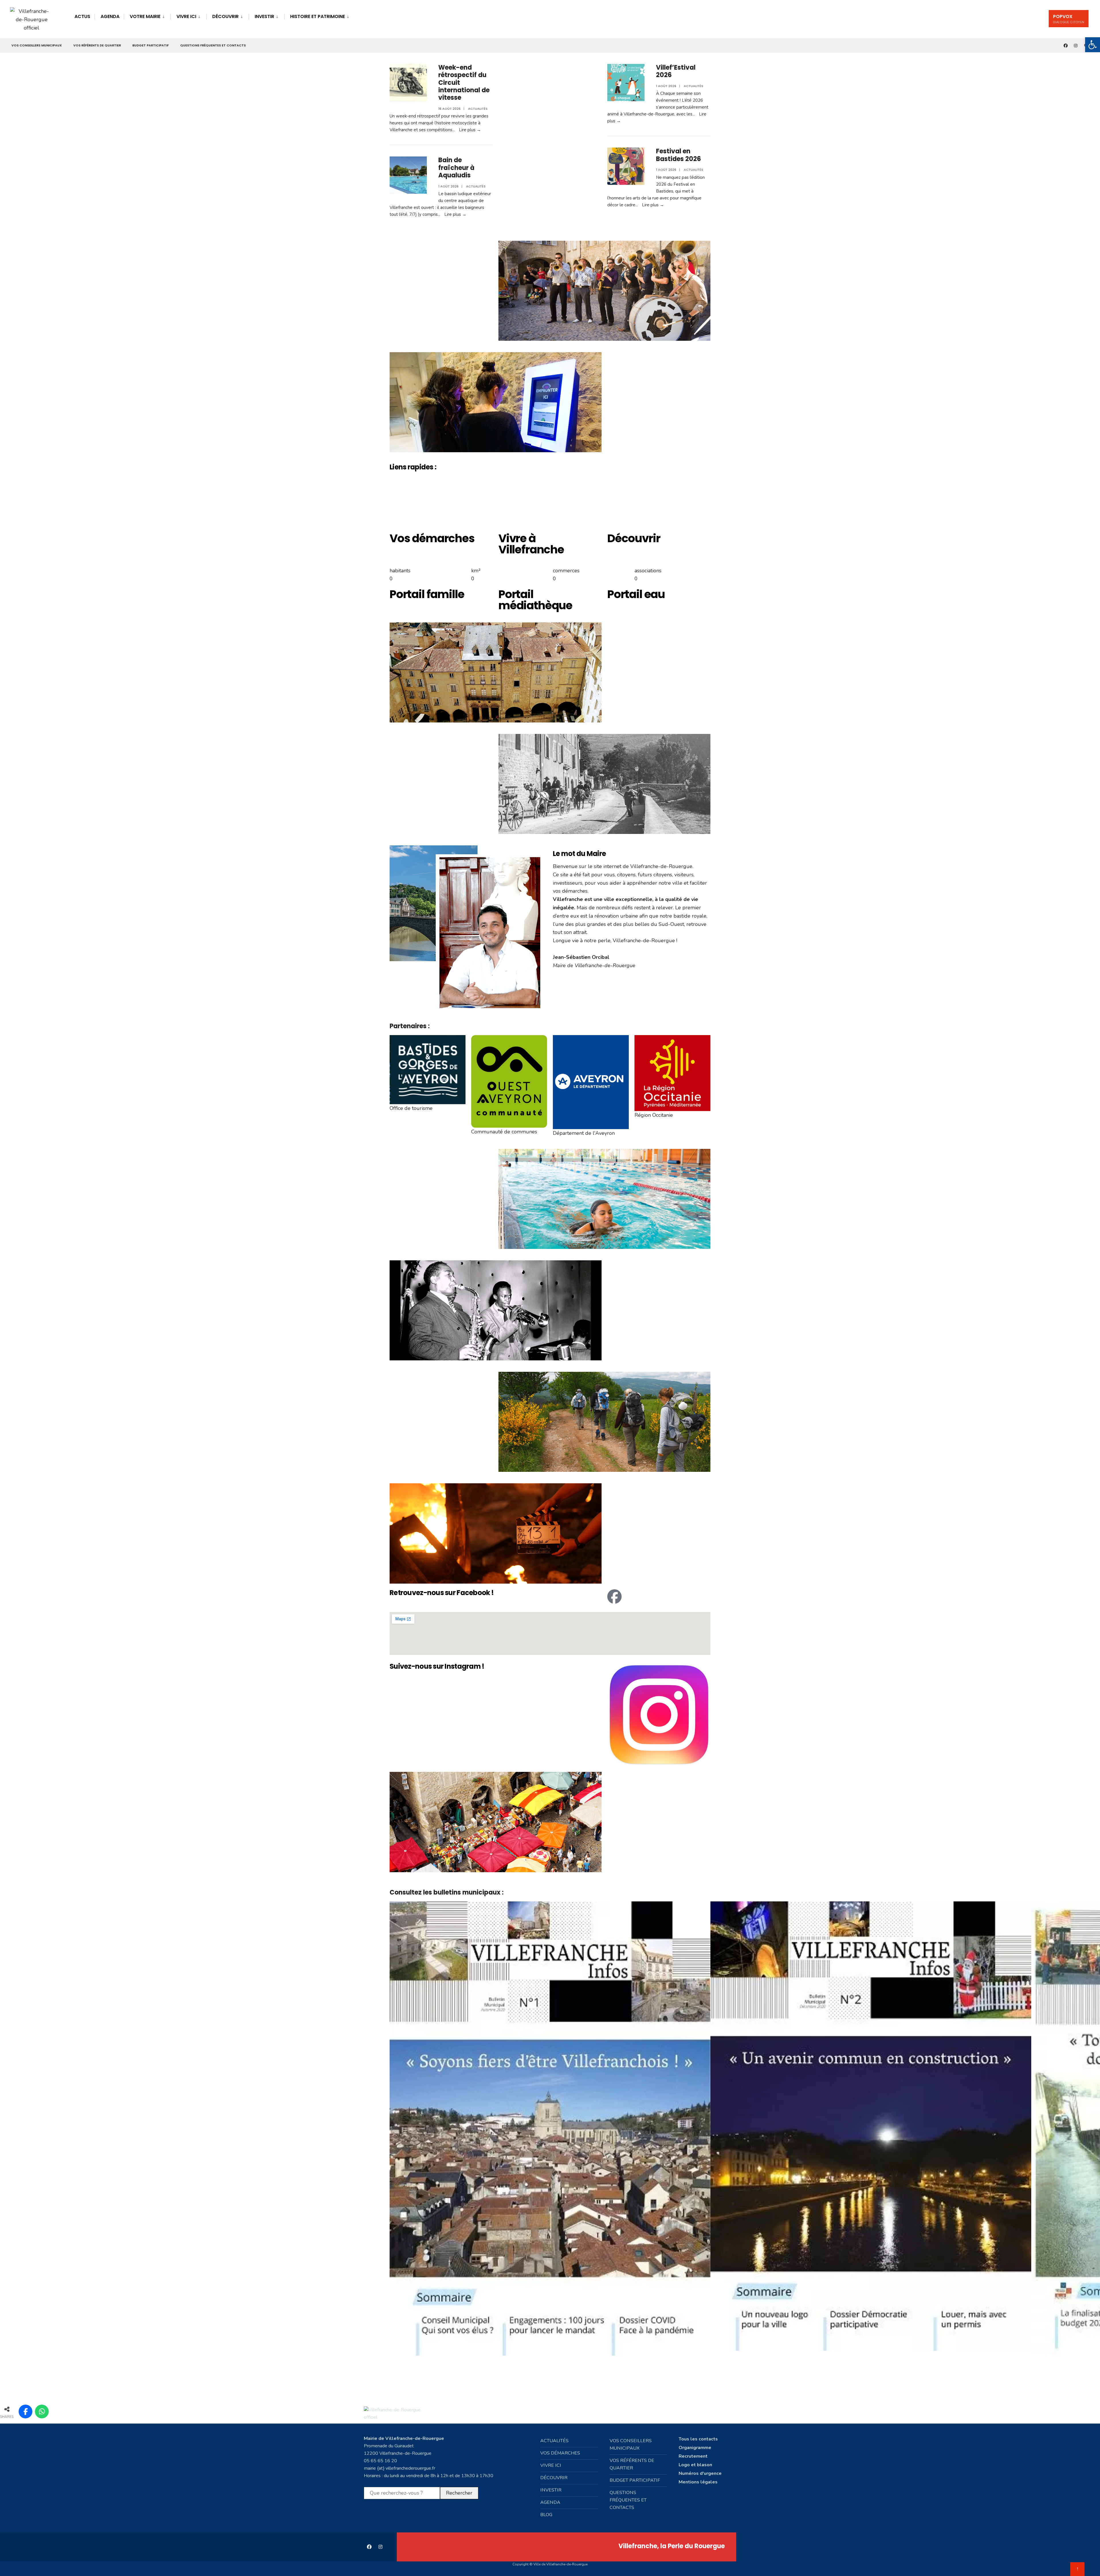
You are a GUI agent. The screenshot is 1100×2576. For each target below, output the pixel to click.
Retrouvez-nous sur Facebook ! (442, 1593)
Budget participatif (151, 45)
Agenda (110, 16)
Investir (264, 16)
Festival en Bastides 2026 (678, 155)
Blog (546, 2515)
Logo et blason (695, 2465)
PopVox (1069, 19)
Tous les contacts (698, 2439)
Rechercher (459, 2493)
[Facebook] (614, 1596)
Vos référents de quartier (97, 45)
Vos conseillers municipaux (37, 45)
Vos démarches (432, 538)
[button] (550, 2373)
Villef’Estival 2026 (676, 71)
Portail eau (636, 594)
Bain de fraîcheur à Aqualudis (456, 168)
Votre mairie (145, 16)
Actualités (478, 109)
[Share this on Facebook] (25, 2412)
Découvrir (225, 16)
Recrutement (693, 2456)
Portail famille (427, 594)
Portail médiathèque (535, 600)
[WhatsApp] (42, 2412)
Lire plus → (470, 130)
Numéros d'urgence (700, 2473)
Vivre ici (186, 16)
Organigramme (695, 2448)
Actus (82, 16)
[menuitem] (147, 16)
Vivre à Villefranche (531, 544)
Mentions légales (698, 2482)
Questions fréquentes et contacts (213, 45)
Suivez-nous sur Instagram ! (437, 1666)
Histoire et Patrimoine (318, 16)
